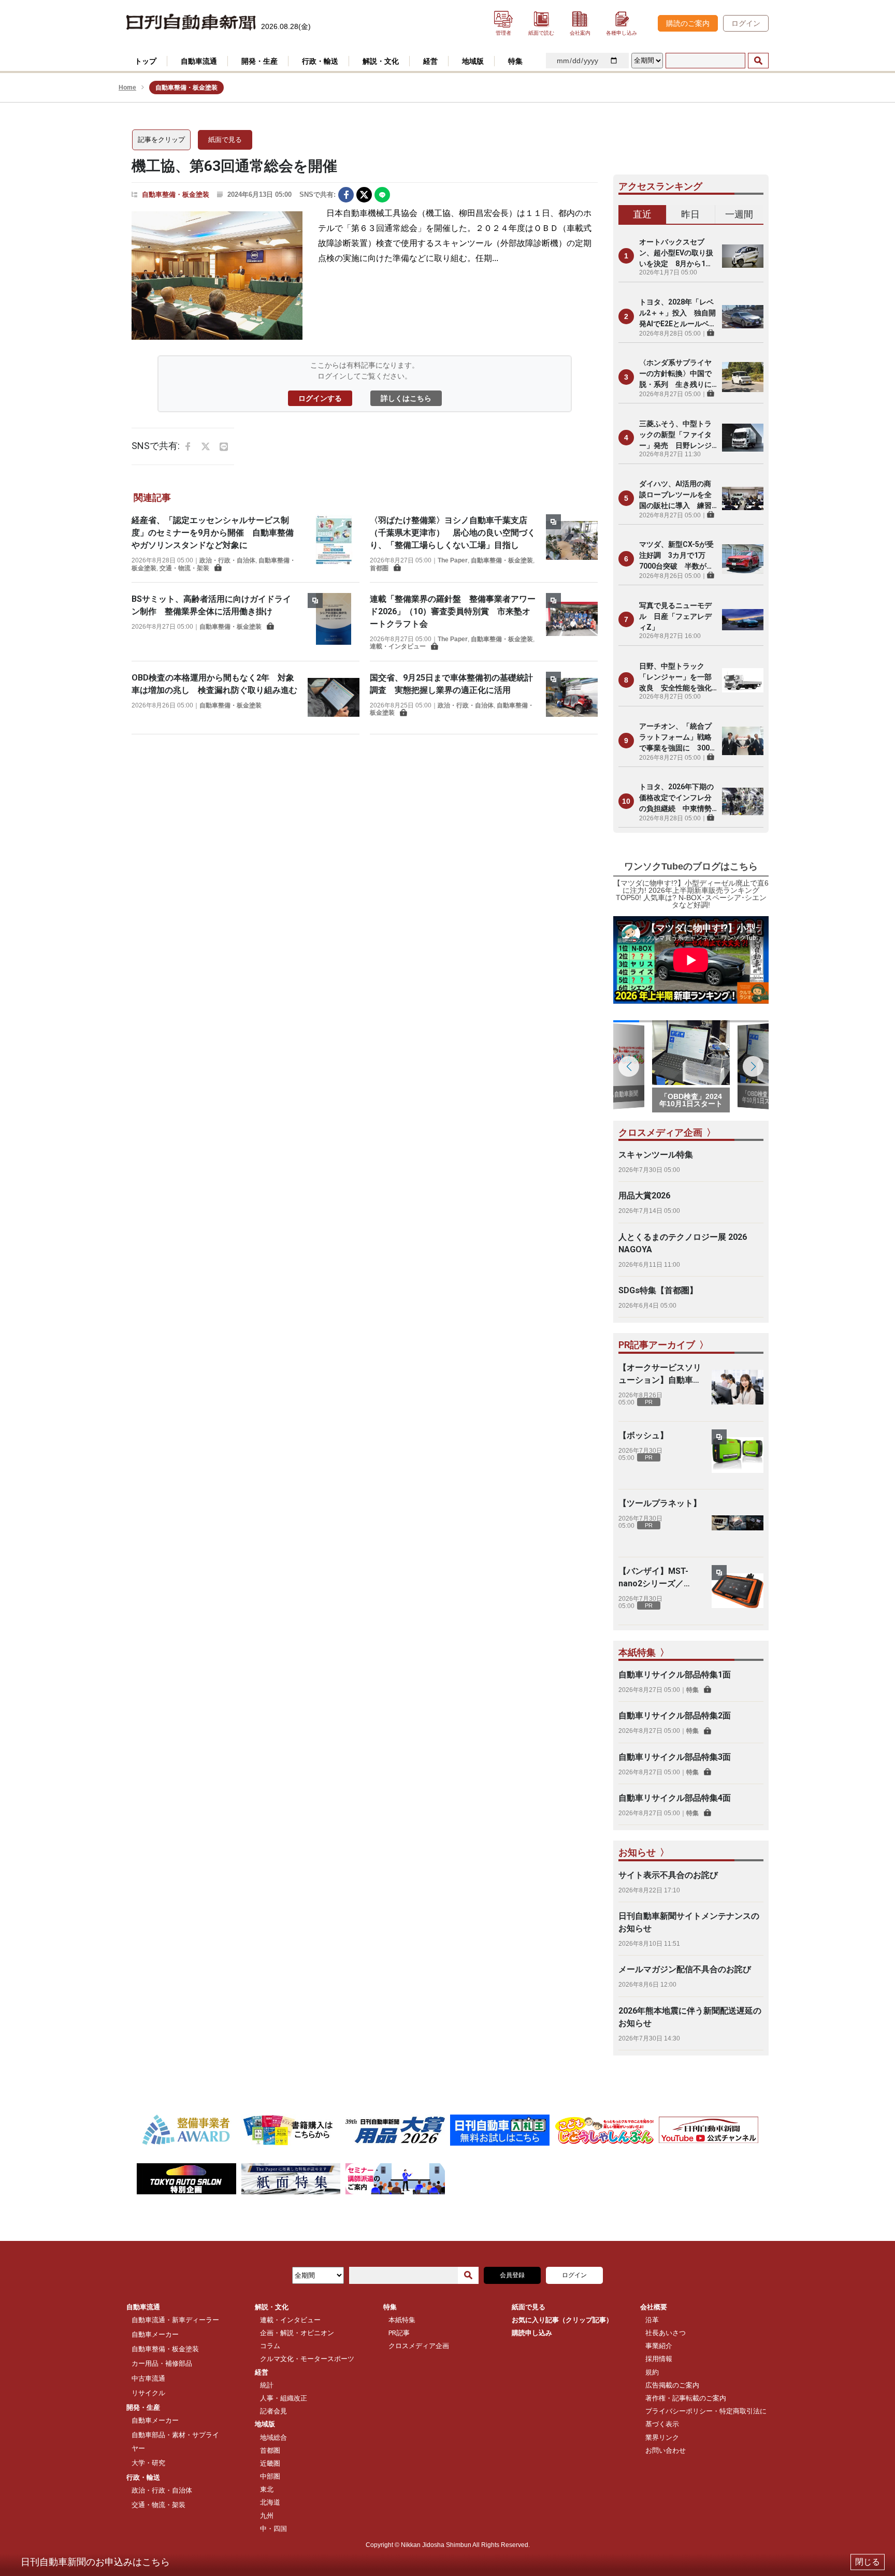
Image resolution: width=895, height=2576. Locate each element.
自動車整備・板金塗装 (176, 194)
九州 (267, 2516)
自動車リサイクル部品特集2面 (675, 1716)
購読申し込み (532, 2333)
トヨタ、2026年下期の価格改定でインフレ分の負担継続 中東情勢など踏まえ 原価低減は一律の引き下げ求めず (676, 798)
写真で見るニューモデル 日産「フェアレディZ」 (675, 616)
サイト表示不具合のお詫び (668, 1875)
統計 (267, 2385)
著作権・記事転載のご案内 (686, 2398)
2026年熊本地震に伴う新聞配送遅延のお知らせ (690, 2017)
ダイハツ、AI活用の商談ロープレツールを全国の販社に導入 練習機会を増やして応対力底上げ (675, 495)
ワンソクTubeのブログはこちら (691, 866)
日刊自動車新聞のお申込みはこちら (95, 2562)
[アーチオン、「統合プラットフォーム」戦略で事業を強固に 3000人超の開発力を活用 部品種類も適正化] (743, 741)
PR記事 (399, 2333)
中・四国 (273, 2529)
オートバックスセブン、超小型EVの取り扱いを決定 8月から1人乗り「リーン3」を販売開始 (677, 254)
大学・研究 (148, 2463)
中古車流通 (148, 2378)
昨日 (690, 214)
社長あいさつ (666, 2333)
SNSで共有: (317, 194)
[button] (753, 1066)
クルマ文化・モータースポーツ (307, 2359)
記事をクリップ (161, 140)
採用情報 (659, 2359)
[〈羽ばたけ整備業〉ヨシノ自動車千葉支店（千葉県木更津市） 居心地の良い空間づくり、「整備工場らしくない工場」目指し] (572, 543)
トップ (146, 61)
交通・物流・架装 (184, 568)
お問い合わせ (666, 2450)
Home (127, 88)
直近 (642, 214)
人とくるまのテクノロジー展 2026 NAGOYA (683, 1243)
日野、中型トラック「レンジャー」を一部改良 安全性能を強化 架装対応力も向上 (678, 678)
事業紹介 (659, 2346)
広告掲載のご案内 (672, 2385)
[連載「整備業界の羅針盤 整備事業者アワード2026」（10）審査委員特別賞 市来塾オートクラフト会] (572, 622)
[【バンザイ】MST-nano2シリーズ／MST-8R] (738, 1591)
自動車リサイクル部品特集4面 (675, 1798)
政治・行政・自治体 (227, 560)
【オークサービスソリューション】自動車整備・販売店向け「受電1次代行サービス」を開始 (660, 1374)
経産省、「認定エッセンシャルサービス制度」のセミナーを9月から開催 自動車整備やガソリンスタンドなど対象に (213, 533)
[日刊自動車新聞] (191, 23)
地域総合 (273, 2437)
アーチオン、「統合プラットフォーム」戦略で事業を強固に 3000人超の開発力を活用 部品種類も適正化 (676, 738)
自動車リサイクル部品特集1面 (675, 1675)
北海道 (270, 2502)
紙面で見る (225, 140)
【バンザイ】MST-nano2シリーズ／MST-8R (653, 1578)
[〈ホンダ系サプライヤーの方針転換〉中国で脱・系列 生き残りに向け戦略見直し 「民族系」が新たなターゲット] (743, 377)
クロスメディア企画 (419, 2346)
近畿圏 (270, 2463)
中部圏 (270, 2476)
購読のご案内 (688, 23)
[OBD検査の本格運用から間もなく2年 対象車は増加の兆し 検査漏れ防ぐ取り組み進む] (334, 698)
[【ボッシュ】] (738, 1455)
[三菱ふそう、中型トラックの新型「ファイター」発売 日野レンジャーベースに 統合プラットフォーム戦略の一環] (743, 438)
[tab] (643, 215)
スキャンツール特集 (656, 1155)
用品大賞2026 (644, 1196)
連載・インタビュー (398, 646)
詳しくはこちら (406, 398)
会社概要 (654, 2307)
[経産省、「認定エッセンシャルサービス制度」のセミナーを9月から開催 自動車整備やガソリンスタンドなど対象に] (334, 543)
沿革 (652, 2320)
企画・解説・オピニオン (297, 2333)
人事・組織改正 (284, 2398)
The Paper (453, 560)
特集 (692, 1690)
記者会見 (273, 2411)
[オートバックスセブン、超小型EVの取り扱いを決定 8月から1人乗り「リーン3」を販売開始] (743, 256)
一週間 (739, 214)
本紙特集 (402, 2320)
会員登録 (512, 2275)
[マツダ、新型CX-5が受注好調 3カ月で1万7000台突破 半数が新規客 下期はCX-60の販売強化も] (743, 559)
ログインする (320, 398)
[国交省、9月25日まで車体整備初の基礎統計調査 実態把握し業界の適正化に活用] (572, 698)
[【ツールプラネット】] (738, 1523)
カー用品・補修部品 (162, 2363)
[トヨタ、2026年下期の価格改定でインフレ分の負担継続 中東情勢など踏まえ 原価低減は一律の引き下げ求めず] (743, 801)
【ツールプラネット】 (660, 1503)
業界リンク (662, 2437)
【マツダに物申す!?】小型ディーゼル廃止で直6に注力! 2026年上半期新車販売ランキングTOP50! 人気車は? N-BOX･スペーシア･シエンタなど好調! (691, 894)
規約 (652, 2372)
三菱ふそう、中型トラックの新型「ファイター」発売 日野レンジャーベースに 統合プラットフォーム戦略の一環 (675, 435)
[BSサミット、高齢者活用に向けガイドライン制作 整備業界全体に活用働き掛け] (334, 619)
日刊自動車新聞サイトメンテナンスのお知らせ (689, 1922)
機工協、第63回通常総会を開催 (234, 166)
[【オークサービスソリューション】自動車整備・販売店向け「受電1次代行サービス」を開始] (738, 1387)
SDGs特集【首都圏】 (658, 1290)
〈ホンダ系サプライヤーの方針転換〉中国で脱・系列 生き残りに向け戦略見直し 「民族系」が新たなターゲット (675, 374)
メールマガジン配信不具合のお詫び (685, 1969)
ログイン (746, 23)
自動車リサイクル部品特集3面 (675, 1757)
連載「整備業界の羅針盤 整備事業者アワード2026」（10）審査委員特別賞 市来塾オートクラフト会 (453, 611)
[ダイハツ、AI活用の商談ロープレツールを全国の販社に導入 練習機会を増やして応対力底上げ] (743, 498)
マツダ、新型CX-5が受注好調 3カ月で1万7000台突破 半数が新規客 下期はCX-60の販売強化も (676, 556)
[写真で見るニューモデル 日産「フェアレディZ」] (743, 619)
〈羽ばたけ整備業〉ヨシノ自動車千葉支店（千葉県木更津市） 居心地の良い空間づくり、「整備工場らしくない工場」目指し (453, 533)
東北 (267, 2489)
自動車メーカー (155, 2334)
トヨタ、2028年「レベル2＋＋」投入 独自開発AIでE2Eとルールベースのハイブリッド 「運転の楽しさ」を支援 (678, 314)
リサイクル (148, 2393)
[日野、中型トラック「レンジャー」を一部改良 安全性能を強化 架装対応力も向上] (743, 680)
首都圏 (379, 568)
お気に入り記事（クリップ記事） (562, 2320)
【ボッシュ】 (643, 1435)
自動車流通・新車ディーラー (175, 2320)
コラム (270, 2346)
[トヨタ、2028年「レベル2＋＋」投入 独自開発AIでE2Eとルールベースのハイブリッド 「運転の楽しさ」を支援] (743, 316)
